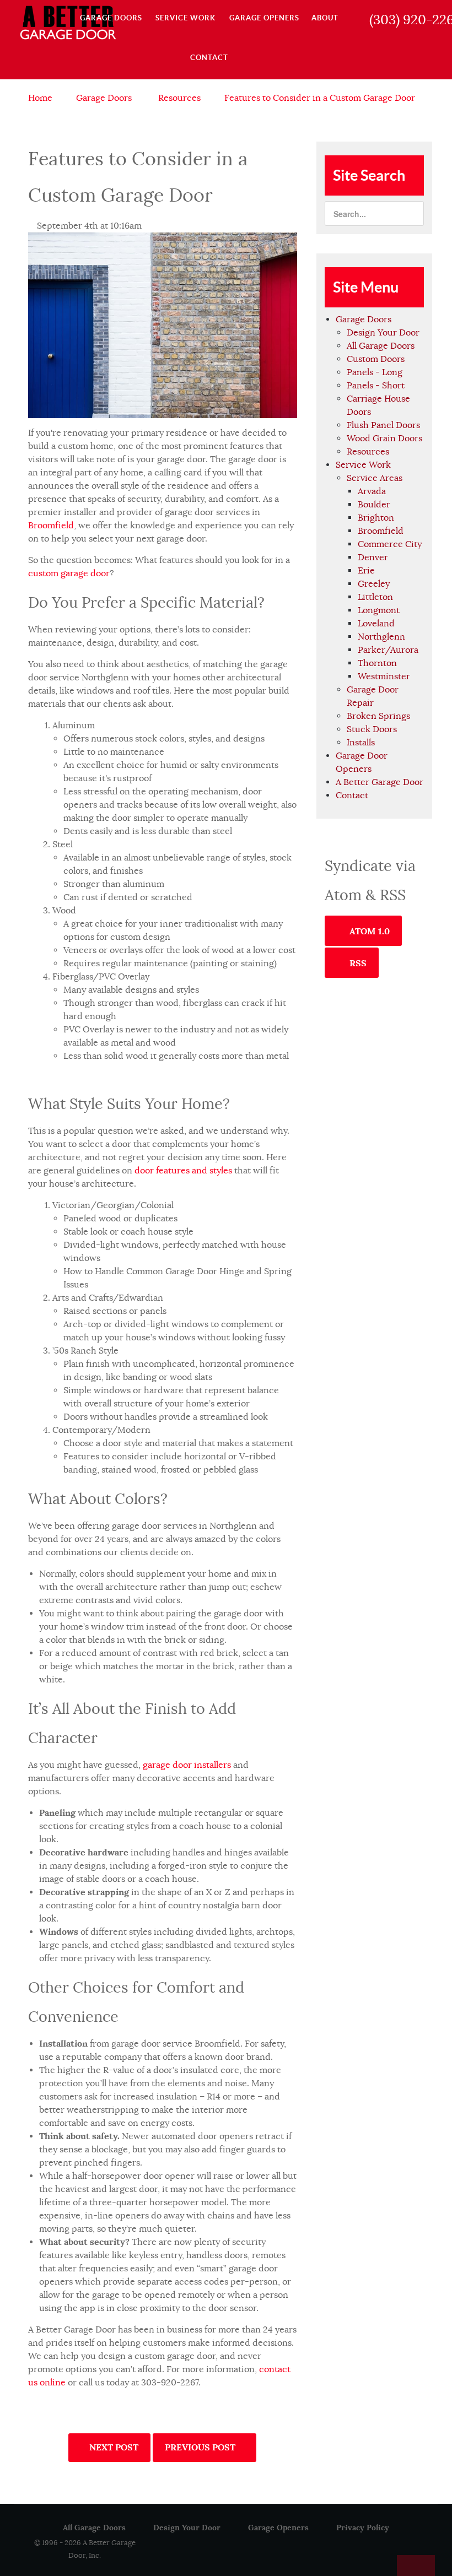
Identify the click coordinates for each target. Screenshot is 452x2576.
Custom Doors (376, 359)
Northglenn (381, 637)
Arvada (372, 491)
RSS (357, 963)
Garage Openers (278, 2528)
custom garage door (69, 573)
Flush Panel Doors (383, 425)
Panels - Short (376, 386)
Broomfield (51, 526)
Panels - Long (375, 372)
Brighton (376, 518)
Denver (373, 558)
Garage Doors (364, 320)
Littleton (375, 597)
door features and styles (183, 1171)
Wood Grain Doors (384, 439)
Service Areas (375, 478)
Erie (366, 571)
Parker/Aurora (388, 650)
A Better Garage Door (380, 782)
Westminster (384, 677)
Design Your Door (383, 333)
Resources (368, 452)
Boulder (374, 505)
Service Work (363, 465)
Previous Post (201, 2447)
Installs (361, 743)
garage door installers (187, 1765)
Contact (352, 795)
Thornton (377, 663)
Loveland (376, 624)
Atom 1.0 (368, 931)
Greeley (374, 584)
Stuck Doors (372, 729)
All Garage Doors (381, 346)
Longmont (379, 610)
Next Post (113, 2447)
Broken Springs (378, 716)
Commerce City (390, 544)
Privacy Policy (363, 2528)
